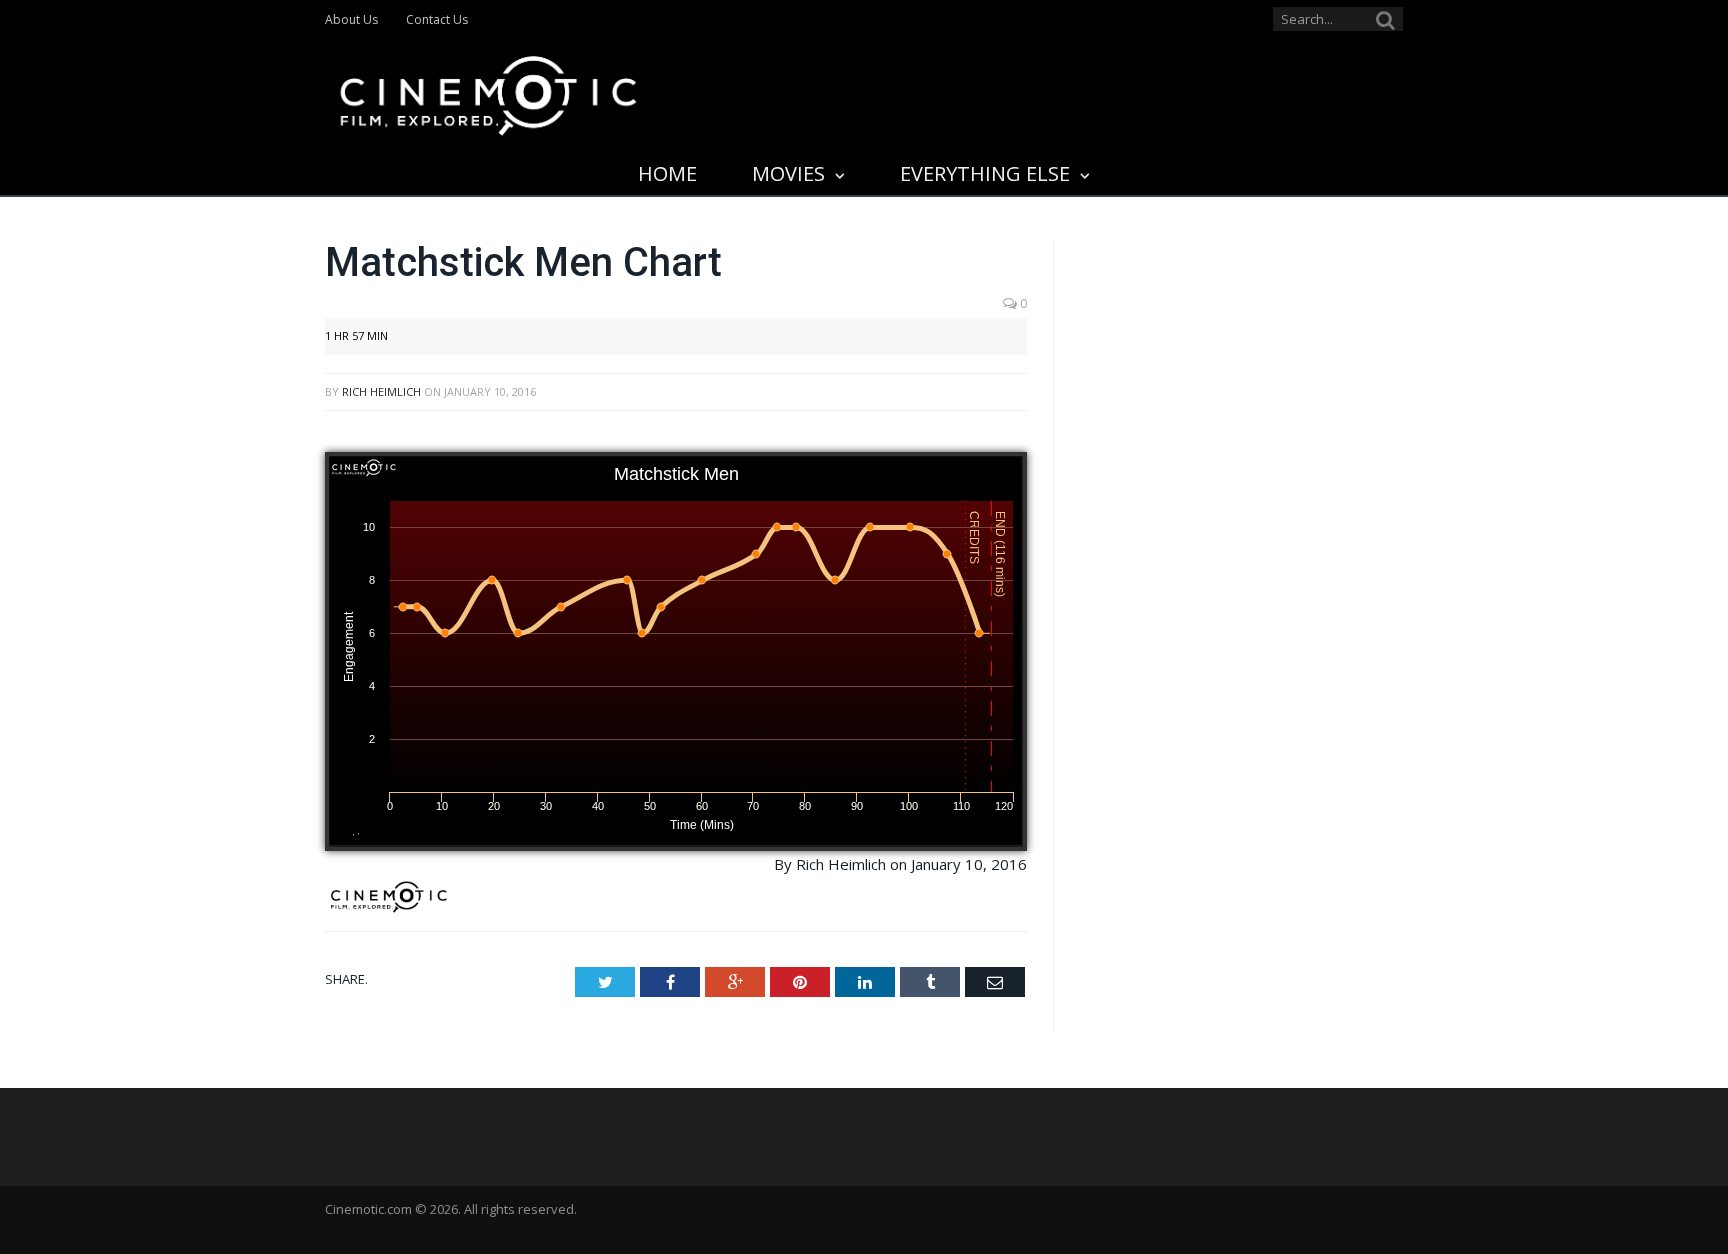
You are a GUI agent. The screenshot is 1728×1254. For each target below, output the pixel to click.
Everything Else (985, 173)
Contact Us (437, 19)
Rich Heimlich (381, 391)
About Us (351, 19)
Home (667, 173)
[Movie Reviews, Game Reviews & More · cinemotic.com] (488, 91)
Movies (788, 173)
